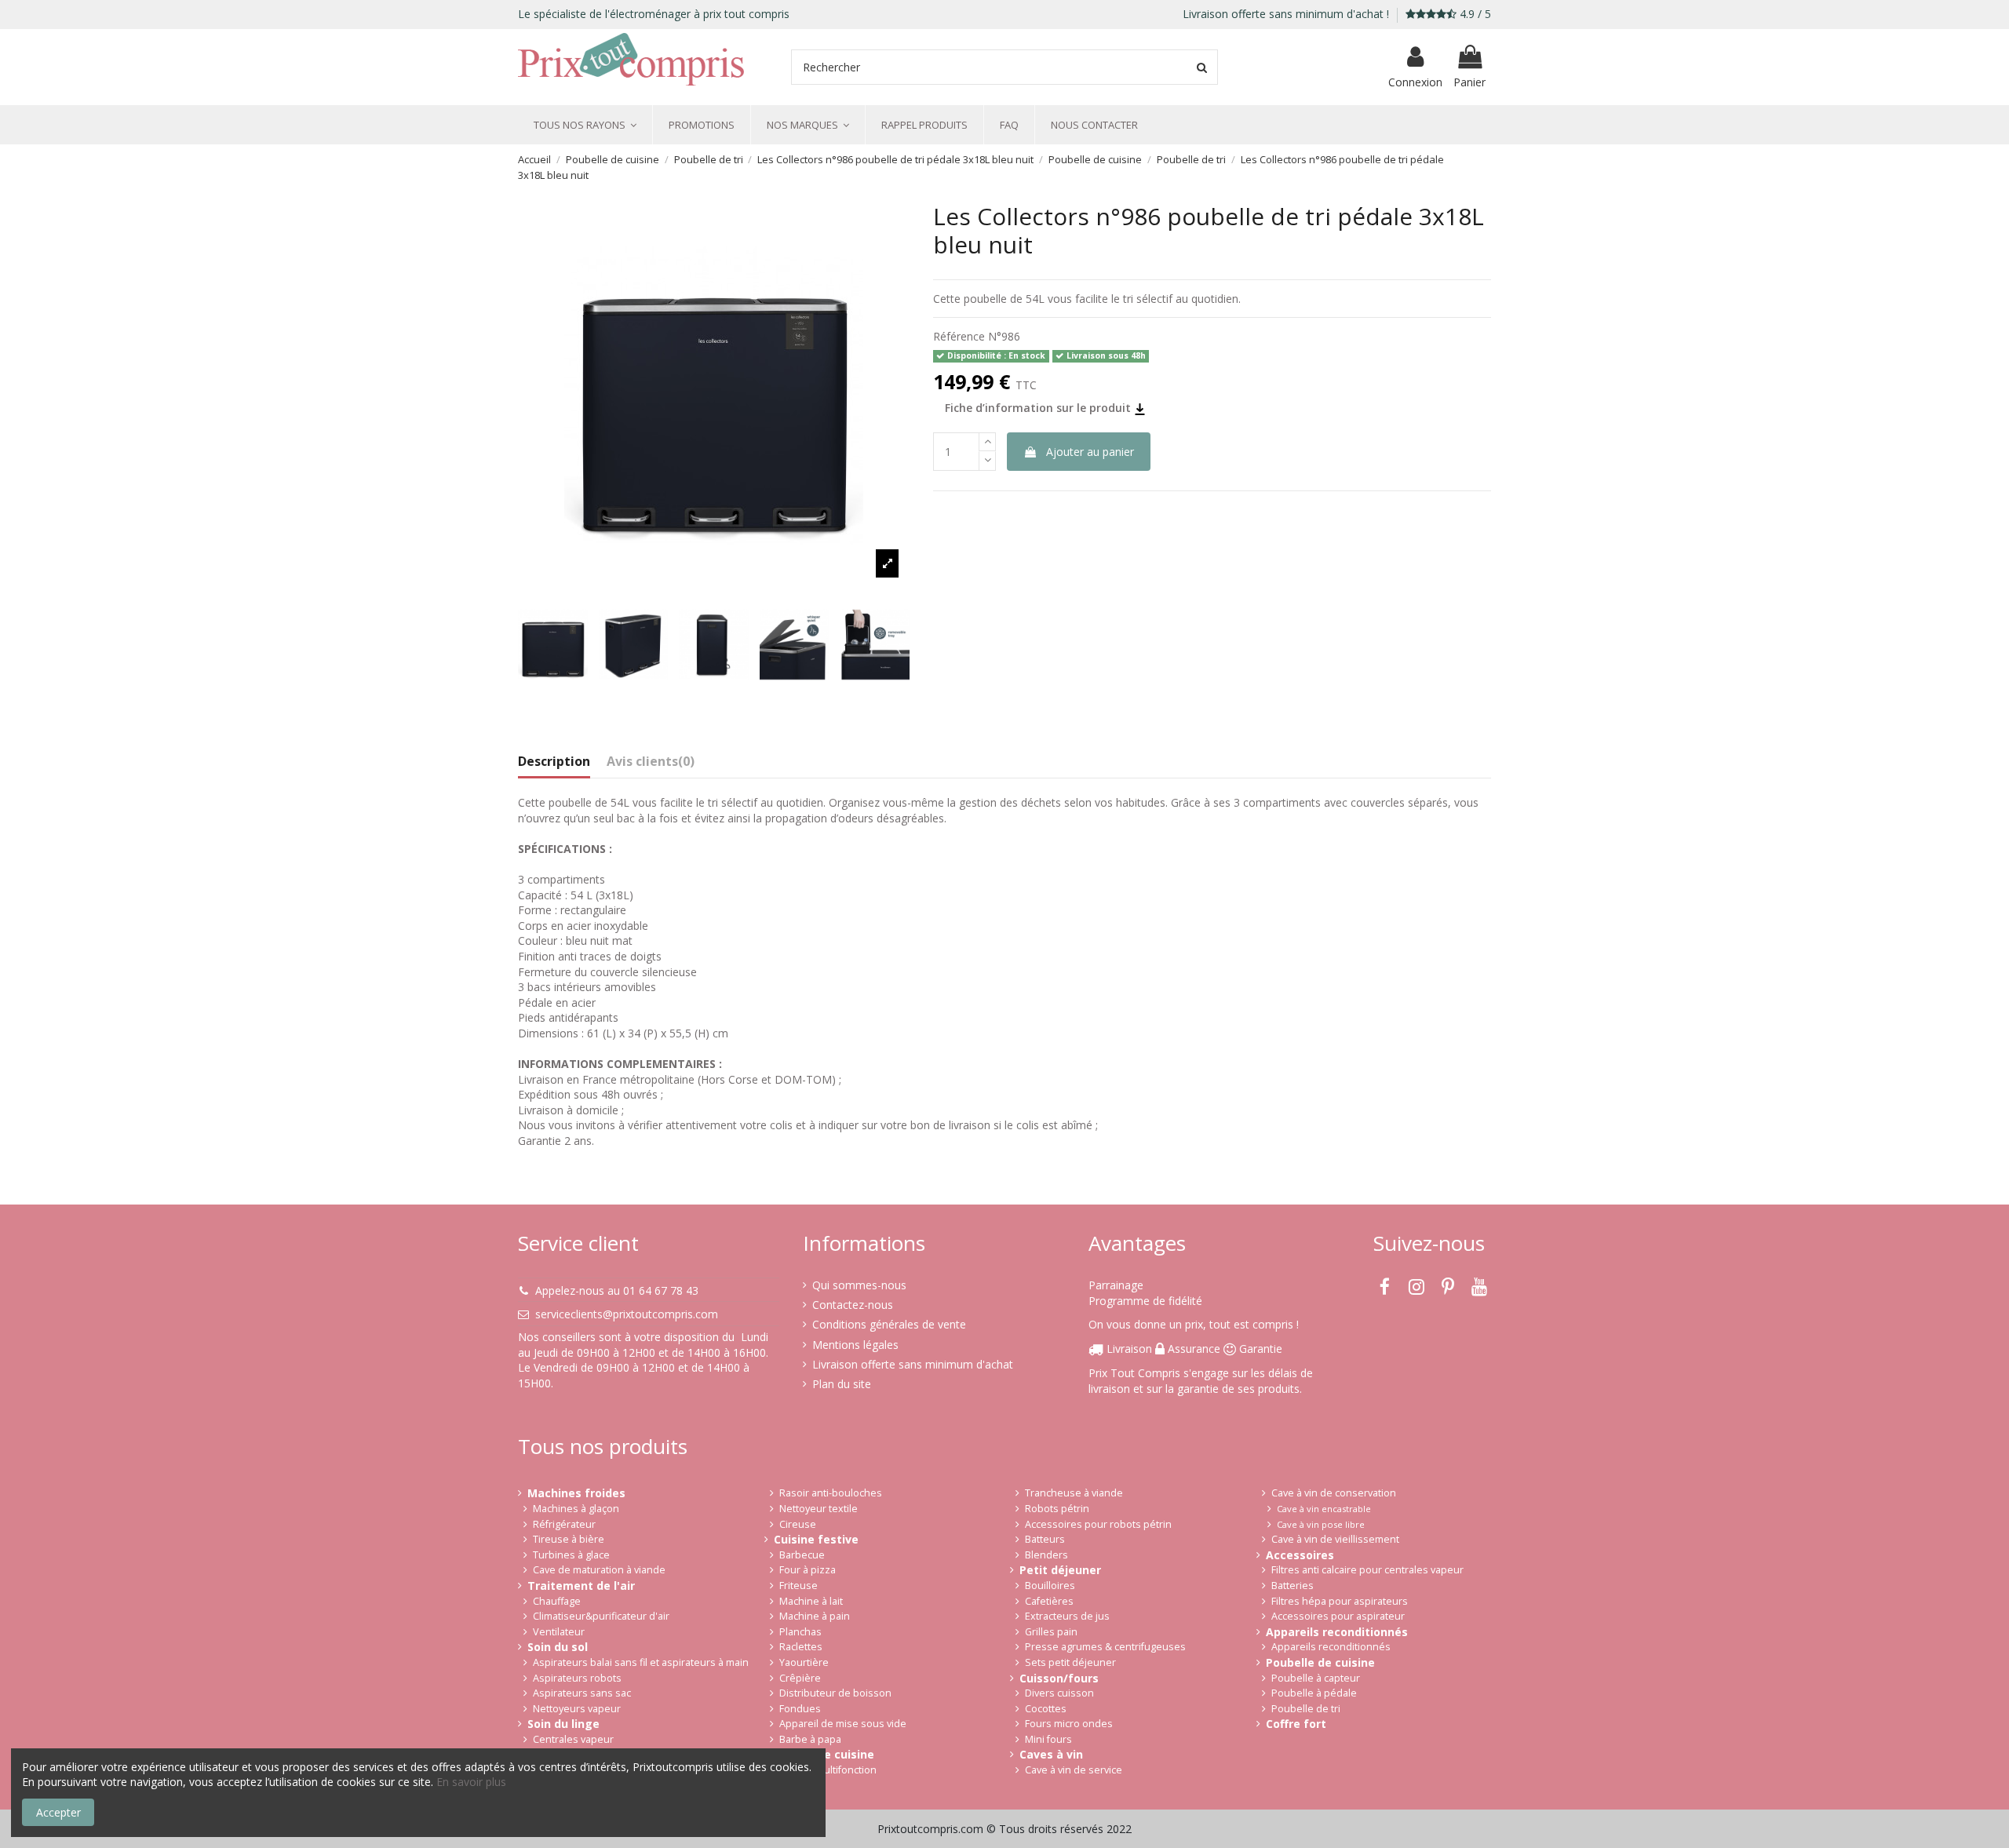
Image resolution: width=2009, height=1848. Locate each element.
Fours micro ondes (1069, 1724)
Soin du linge (563, 1724)
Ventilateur (559, 1632)
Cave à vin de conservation (1334, 1493)
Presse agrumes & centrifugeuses (1105, 1647)
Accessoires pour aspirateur (1338, 1616)
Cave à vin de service (1074, 1770)
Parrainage (1116, 1285)
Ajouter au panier (1090, 452)
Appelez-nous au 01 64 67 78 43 (617, 1290)
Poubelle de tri (1306, 1709)
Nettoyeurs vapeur (577, 1709)
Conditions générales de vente (889, 1324)
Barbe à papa (810, 1739)
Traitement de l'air (581, 1586)
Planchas (800, 1632)
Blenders (1046, 1555)
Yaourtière (804, 1662)
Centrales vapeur (573, 1739)
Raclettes (801, 1647)
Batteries (1293, 1586)
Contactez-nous (853, 1305)
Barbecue (802, 1555)
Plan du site (842, 1384)
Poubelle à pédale (1314, 1693)
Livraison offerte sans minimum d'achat (913, 1364)
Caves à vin (1051, 1754)
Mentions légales (855, 1345)
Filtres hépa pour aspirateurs (1340, 1601)
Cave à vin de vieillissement (1335, 1539)
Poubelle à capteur (1316, 1678)
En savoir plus (471, 1782)
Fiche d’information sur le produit (1039, 408)
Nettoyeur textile (819, 1509)
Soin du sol (558, 1647)
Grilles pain (1051, 1632)
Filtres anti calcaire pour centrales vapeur (1367, 1570)
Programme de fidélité (1145, 1301)
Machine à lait (811, 1601)
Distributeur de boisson (835, 1693)
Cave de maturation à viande (599, 1570)
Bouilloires (1050, 1586)
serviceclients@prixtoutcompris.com (627, 1314)
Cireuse (798, 1524)
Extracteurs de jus (1067, 1616)
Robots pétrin (1057, 1509)
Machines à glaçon (576, 1509)
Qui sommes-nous (859, 1285)
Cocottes (1046, 1709)
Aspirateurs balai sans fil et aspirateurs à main (641, 1662)
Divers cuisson (1059, 1693)
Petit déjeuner (1060, 1570)
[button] (585, 125)
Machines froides (576, 1493)
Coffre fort (1296, 1724)
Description (554, 762)
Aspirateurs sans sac (582, 1693)
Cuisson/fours (1059, 1678)
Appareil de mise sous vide (843, 1724)
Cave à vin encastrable (1324, 1509)
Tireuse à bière (569, 1539)
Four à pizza (808, 1570)
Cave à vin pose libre (1321, 1524)
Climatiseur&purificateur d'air (601, 1616)
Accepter (58, 1812)
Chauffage (557, 1601)
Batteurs (1045, 1539)
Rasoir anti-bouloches (831, 1493)
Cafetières (1049, 1601)
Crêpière (800, 1678)
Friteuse (798, 1586)
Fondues (800, 1709)
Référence (959, 336)
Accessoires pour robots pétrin (1098, 1524)
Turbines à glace (571, 1555)
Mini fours (1048, 1739)
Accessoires (1300, 1555)
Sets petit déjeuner (1070, 1662)
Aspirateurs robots (577, 1678)
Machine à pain (815, 1616)
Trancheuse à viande (1074, 1493)
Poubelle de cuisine (1320, 1662)
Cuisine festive (816, 1539)
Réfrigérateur (564, 1524)
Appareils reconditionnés (1337, 1632)
